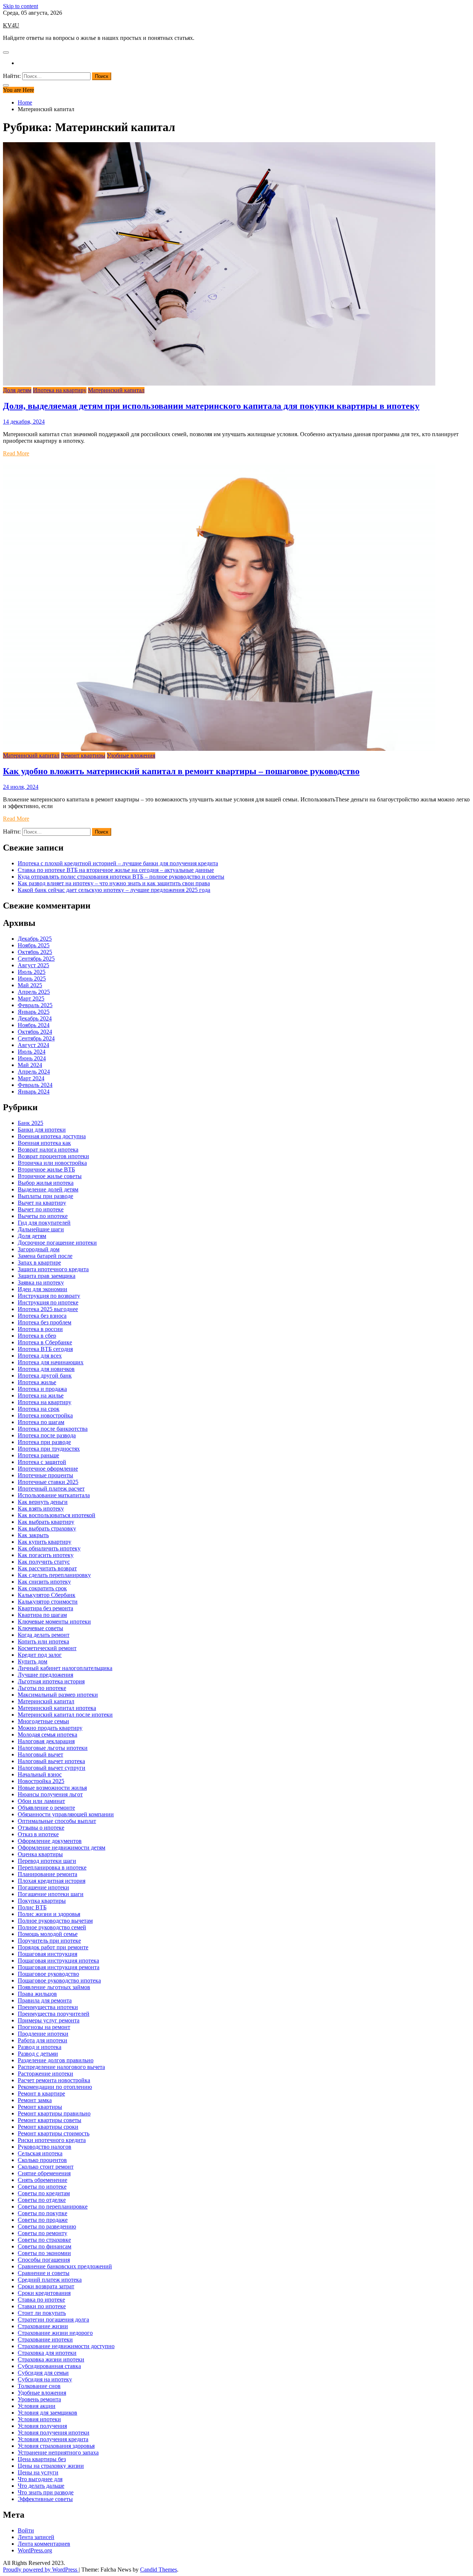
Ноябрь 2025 (34, 945)
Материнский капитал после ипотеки (65, 1715)
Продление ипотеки (43, 2034)
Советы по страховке (44, 2240)
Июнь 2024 (32, 1058)
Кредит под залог (40, 1655)
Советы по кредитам (44, 2193)
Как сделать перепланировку (54, 1575)
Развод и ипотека (40, 2047)
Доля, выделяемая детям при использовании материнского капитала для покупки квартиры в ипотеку (211, 406)
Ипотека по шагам (41, 1422)
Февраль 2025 (35, 1005)
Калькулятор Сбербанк (47, 1595)
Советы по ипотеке (42, 2187)
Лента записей (36, 2537)
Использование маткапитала (54, 1495)
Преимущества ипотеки (48, 2007)
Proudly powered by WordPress (41, 2570)
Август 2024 (33, 1045)
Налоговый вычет (40, 1754)
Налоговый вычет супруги (52, 1768)
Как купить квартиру (45, 1542)
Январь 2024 (34, 1092)
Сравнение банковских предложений (65, 2266)
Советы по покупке (42, 2213)
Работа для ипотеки (42, 2040)
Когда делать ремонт (44, 1635)
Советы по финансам (45, 2246)
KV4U (11, 25)
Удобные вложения (131, 755)
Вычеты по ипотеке (43, 1216)
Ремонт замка (35, 2100)
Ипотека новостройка (45, 1415)
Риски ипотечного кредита (52, 2140)
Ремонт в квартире (41, 2093)
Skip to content (21, 6)
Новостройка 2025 (41, 1781)
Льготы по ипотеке (42, 1688)
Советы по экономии (44, 2253)
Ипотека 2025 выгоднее (48, 1309)
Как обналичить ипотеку (49, 1548)
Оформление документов (50, 1841)
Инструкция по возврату (49, 1296)
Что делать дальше (41, 2486)
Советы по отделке (42, 2200)
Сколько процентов (42, 2160)
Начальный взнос (40, 1774)
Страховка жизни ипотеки (51, 2359)
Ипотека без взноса (42, 1316)
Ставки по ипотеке (42, 2306)
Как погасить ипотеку (46, 1555)
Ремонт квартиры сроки (48, 2127)
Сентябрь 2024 (36, 1038)
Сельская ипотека (40, 2153)
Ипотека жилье (37, 1382)
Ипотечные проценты (45, 1475)
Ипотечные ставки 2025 (48, 1482)
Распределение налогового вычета (61, 2067)
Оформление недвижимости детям (62, 1848)
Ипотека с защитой (42, 1462)
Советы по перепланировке (53, 2206)
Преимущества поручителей (54, 2014)
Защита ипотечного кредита (53, 1269)
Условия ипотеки (39, 2419)
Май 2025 (30, 985)
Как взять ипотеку (41, 1508)
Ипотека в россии (40, 1329)
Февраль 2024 (35, 1085)
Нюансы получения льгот (50, 1794)
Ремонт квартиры (83, 755)
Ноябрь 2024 (34, 1025)
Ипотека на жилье (41, 1395)
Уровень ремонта (39, 2399)
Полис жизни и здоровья (49, 1914)
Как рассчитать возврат (47, 1568)
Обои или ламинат (41, 1801)
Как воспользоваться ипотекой (57, 1515)
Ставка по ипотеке (41, 2300)
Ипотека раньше (38, 1455)
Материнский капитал (116, 390)
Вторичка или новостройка (52, 1163)
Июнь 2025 (32, 979)
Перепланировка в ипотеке (52, 1867)
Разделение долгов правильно (56, 2060)
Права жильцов (37, 1994)
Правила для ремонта (45, 2000)
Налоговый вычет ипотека (51, 1761)
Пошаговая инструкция (47, 1954)
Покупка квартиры (42, 1901)
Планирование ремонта (47, 1874)
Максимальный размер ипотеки (58, 1695)
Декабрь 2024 (35, 1018)
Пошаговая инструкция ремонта (59, 1967)
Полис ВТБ (32, 1907)
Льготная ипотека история (51, 1681)
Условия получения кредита (53, 2439)
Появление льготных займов (54, 1987)
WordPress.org (35, 2550)
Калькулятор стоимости (48, 1602)
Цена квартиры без (42, 2459)
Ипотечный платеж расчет (51, 1489)
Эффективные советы (45, 2499)
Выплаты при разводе (45, 1196)
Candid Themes (159, 2570)
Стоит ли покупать (42, 2313)
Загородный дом (39, 1249)
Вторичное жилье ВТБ (46, 1169)
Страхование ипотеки (45, 2339)
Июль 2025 (32, 972)
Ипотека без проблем (45, 1322)
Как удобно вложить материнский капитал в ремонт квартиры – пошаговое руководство (181, 771)
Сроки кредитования (44, 2293)
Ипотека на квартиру (60, 390)
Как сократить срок (42, 1588)
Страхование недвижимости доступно (66, 2346)
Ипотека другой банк (45, 1376)
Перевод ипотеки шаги (47, 1861)
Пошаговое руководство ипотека (59, 1980)
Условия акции (37, 2406)
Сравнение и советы (44, 2273)
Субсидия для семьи (43, 2373)
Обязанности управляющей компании (66, 1814)
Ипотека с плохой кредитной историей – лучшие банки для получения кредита (118, 863)
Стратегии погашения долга (53, 2320)
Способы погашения (44, 2260)
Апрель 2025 (34, 992)
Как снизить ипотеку (44, 1582)
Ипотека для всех (40, 1356)
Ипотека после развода (47, 1435)
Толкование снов (39, 2386)
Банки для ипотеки (42, 1130)
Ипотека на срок (39, 1409)
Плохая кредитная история (52, 1881)
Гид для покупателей (44, 1223)
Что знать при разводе (46, 2492)
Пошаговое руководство (48, 1974)
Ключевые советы (40, 1628)
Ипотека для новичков (46, 1369)
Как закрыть (33, 1535)
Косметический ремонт (47, 1648)
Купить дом (33, 1661)
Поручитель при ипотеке (49, 1941)
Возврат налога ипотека (48, 1150)
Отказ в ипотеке (38, 1834)
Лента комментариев (44, 2544)
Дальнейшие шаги (41, 1229)
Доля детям (17, 390)
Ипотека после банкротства (53, 1429)
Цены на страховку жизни (51, 2466)
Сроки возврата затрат (46, 2286)
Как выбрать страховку (47, 1528)
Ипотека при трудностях (49, 1449)
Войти (26, 2530)
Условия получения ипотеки (54, 2433)
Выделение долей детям (48, 1189)
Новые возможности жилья (52, 1788)
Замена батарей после (45, 1256)
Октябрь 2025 (35, 952)
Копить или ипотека (43, 1641)
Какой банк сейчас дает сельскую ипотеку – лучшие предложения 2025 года (114, 890)
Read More (16, 453)
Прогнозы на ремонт (44, 2027)
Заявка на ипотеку (41, 1282)
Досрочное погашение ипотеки (57, 1243)
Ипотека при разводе (44, 1442)
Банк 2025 (30, 1123)
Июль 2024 (32, 1052)
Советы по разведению (47, 2226)
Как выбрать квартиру (46, 1522)
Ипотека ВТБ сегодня (45, 1349)
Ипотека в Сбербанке (45, 1342)
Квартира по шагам (42, 1615)
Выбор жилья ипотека (46, 1183)
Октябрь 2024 (35, 1032)
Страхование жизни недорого (55, 2333)
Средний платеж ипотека (50, 2280)
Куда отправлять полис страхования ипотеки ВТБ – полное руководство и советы (121, 877)
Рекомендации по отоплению (55, 2087)
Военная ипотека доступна (52, 1136)
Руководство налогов (45, 2147)
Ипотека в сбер (37, 1336)
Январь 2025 (34, 1012)
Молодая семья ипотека (47, 1735)
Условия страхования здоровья (56, 2446)
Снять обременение (42, 2180)
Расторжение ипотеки (45, 2074)
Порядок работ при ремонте (53, 1947)
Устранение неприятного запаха (58, 2452)
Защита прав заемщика (47, 1276)
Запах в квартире (39, 1263)
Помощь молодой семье (48, 1934)
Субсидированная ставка (49, 2366)
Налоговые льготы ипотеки (53, 1748)
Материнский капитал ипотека (57, 1708)
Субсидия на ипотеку (45, 2379)
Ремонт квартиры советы (50, 2120)
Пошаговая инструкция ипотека (58, 1961)
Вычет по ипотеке (41, 1209)
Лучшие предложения (45, 1675)
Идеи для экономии (42, 1289)
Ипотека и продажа (42, 1389)
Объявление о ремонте (46, 1808)
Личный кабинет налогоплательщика (65, 1668)
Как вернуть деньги (43, 1502)
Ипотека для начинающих (51, 1362)
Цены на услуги (38, 2472)
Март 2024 (31, 1078)
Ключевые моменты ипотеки (54, 1621)
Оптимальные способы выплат (57, 1821)
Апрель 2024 (34, 1072)
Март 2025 (31, 998)
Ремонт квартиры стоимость (54, 2133)
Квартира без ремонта (45, 1608)
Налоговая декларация (46, 1741)
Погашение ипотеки (43, 1887)
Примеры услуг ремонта (49, 2020)
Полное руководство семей (52, 1927)
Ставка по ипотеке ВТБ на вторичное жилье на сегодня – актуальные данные (116, 870)
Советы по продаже (43, 2220)
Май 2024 (30, 1065)
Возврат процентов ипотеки (53, 1156)
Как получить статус (44, 1562)
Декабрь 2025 (35, 939)
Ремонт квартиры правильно (54, 2113)
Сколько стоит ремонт (46, 2167)
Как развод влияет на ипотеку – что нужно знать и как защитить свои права (114, 883)
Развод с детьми (38, 2054)
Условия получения (42, 2426)
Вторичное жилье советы (50, 1176)
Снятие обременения (44, 2173)
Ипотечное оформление (48, 1469)
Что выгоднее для (40, 2479)
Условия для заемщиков (47, 2413)
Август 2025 (33, 965)
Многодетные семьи (43, 1721)
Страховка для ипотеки (47, 2353)
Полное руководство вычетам (55, 1921)
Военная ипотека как (44, 1143)
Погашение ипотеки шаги (51, 1894)
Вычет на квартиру (42, 1203)
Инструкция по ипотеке (48, 1302)
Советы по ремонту (42, 2233)
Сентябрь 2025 (36, 959)
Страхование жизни (43, 2326)
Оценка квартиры (40, 1854)
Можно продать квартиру (50, 1728)
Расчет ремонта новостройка (54, 2080)
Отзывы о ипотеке (41, 1828)
